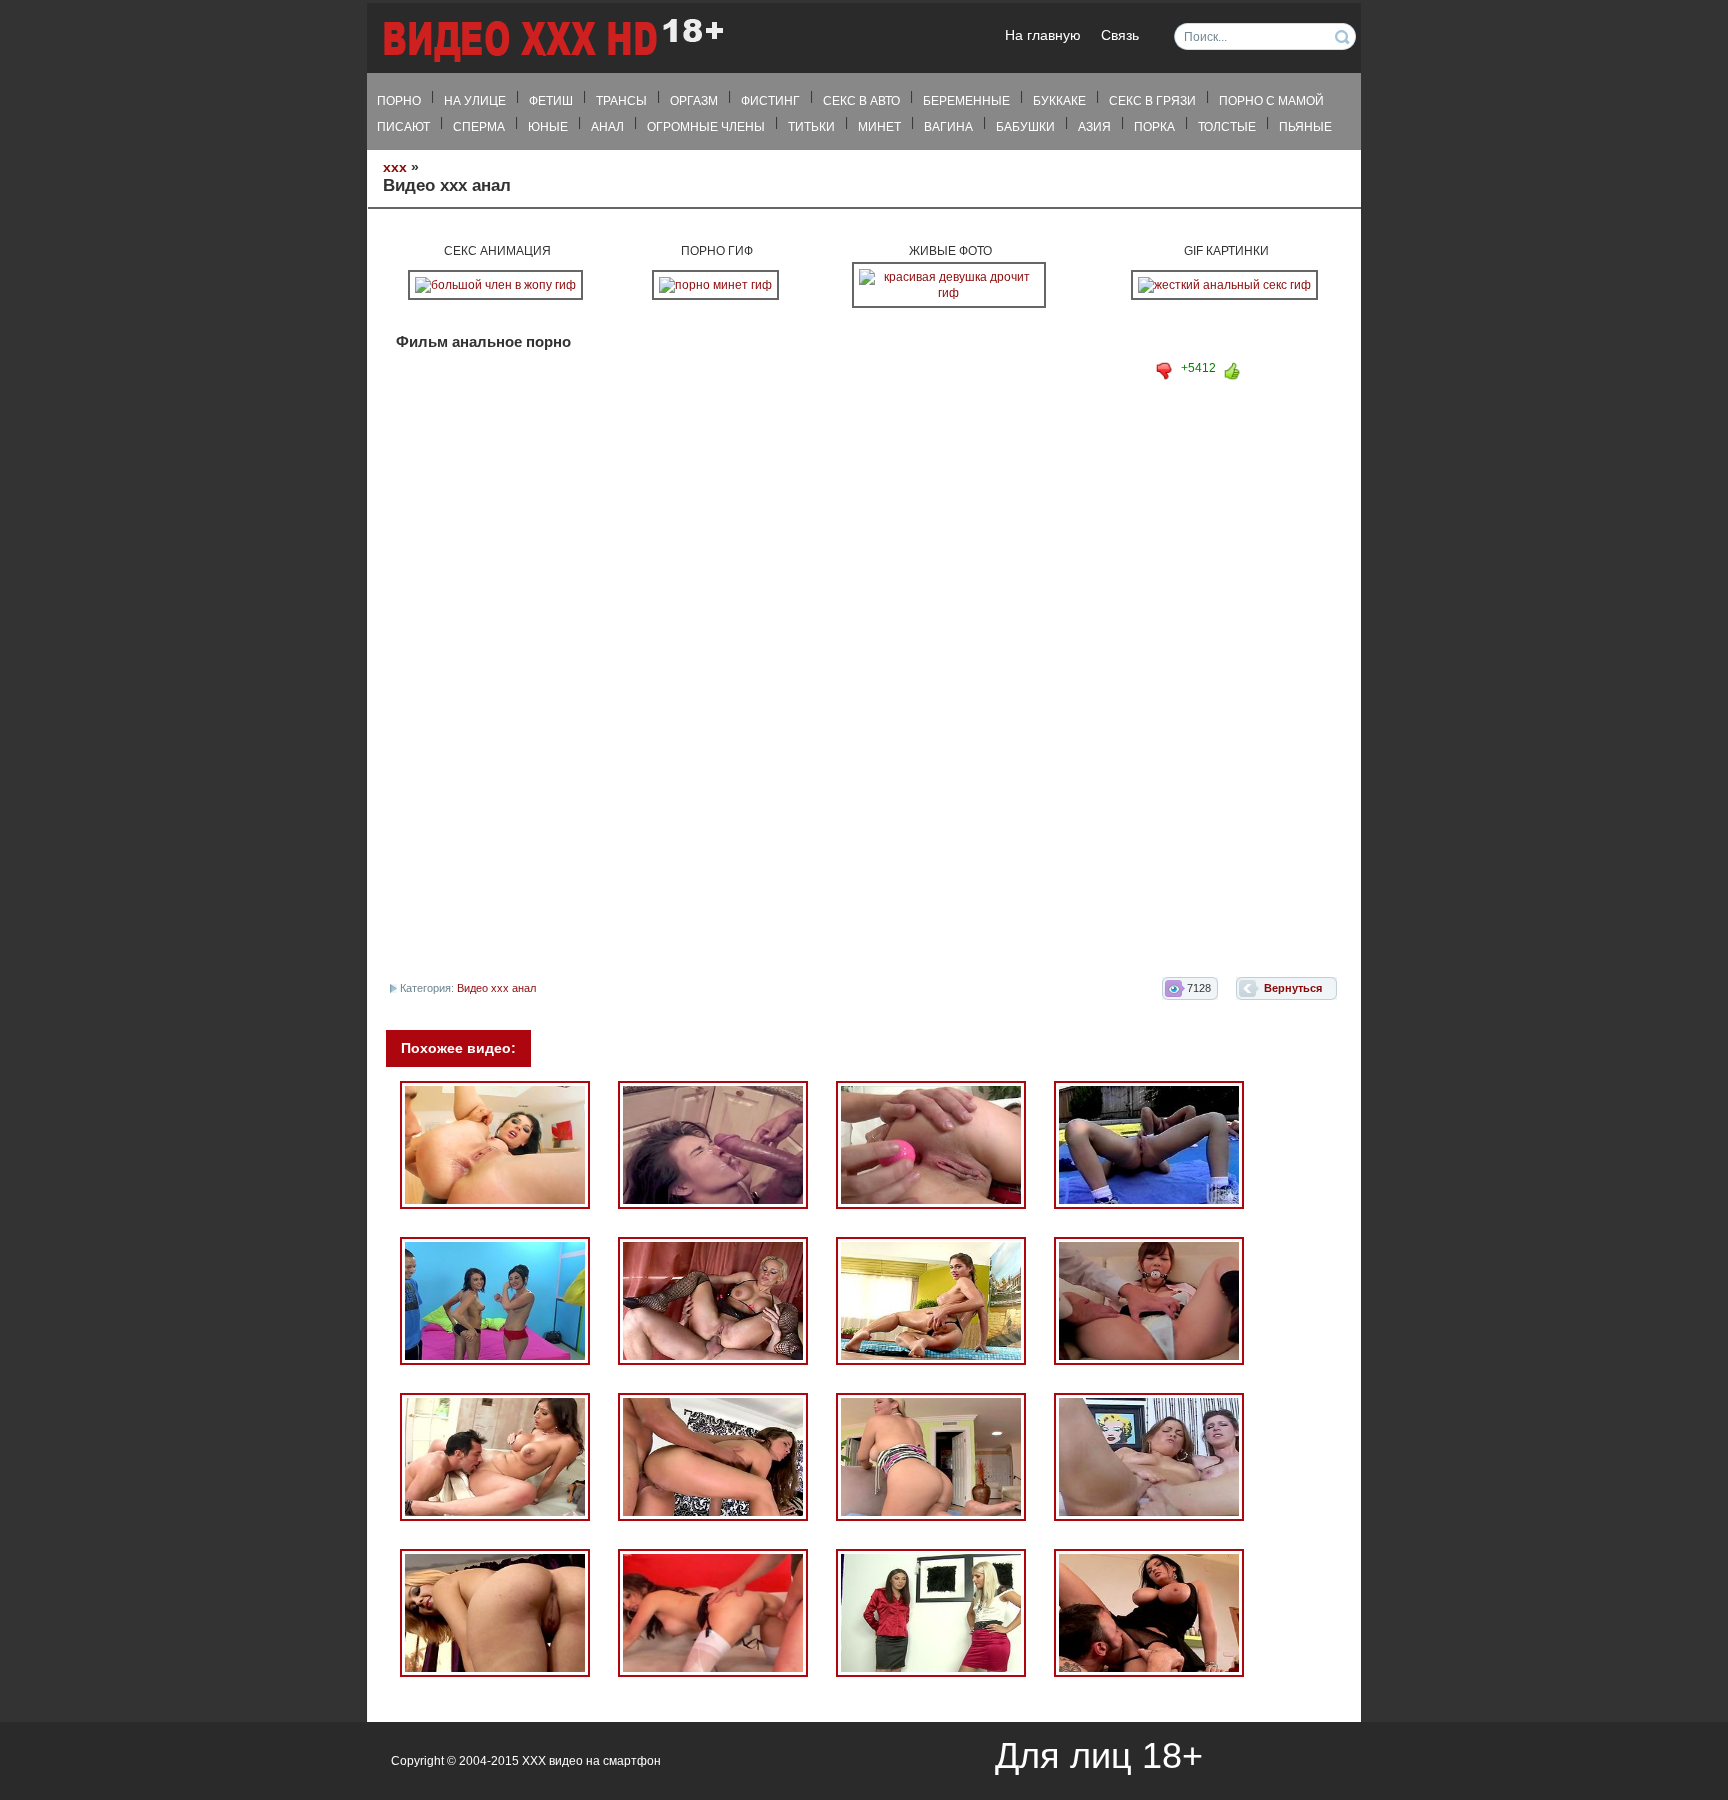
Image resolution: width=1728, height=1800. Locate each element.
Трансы (621, 101)
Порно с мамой (1271, 101)
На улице (475, 101)
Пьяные (1305, 127)
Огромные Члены (706, 127)
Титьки (811, 127)
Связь (1120, 35)
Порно (399, 101)
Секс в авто (861, 101)
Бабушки (1025, 127)
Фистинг (770, 101)
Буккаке (1059, 101)
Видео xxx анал (496, 988)
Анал (607, 127)
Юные (548, 127)
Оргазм (694, 101)
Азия (1094, 127)
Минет (879, 127)
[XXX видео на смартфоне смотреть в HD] (552, 39)
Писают (403, 127)
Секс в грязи (1152, 101)
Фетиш (551, 101)
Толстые (1227, 127)
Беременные (966, 101)
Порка (1154, 127)
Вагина (948, 127)
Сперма (479, 127)
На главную (1043, 35)
